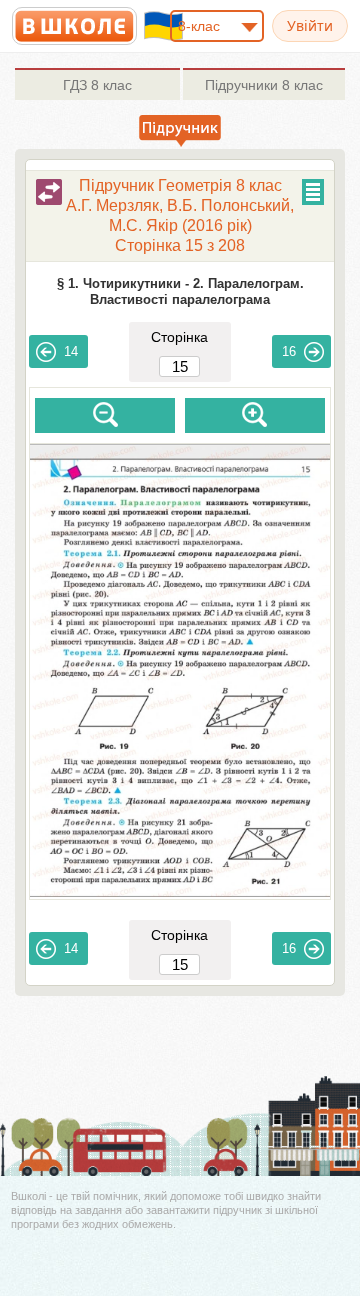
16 (289, 351)
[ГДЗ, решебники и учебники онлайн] (74, 26)
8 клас (97, 85)
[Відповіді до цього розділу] (49, 192)
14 (71, 351)
